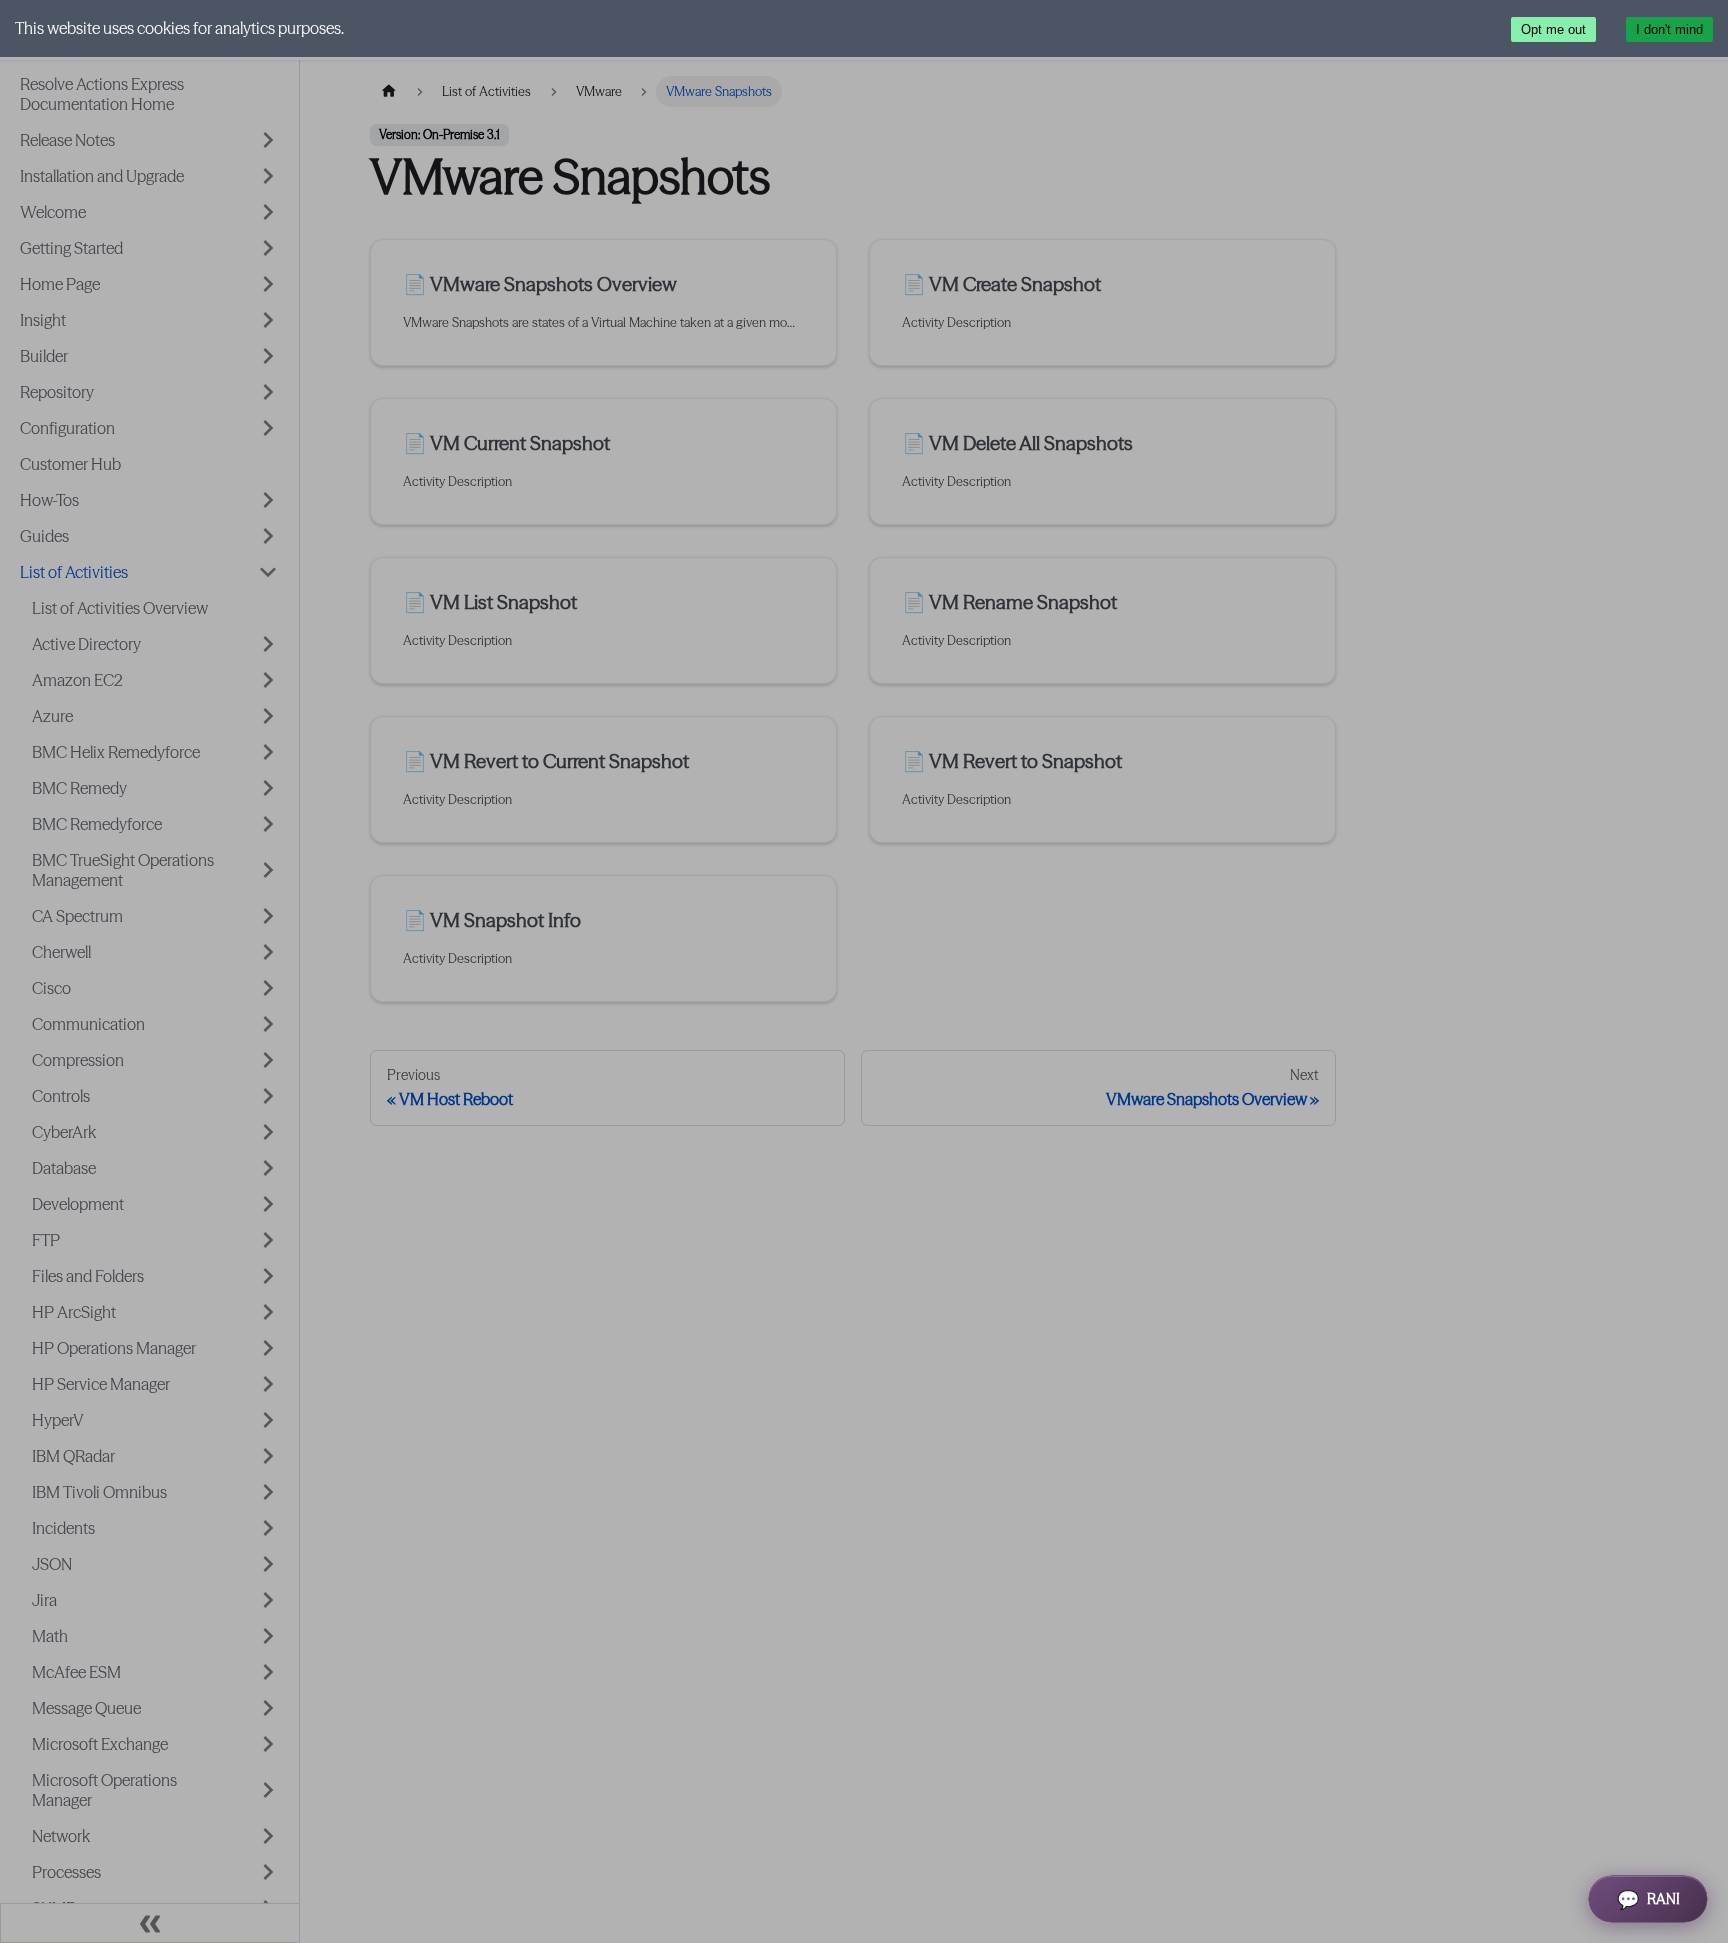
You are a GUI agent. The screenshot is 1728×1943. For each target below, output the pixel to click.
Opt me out (1553, 29)
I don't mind (1669, 29)
